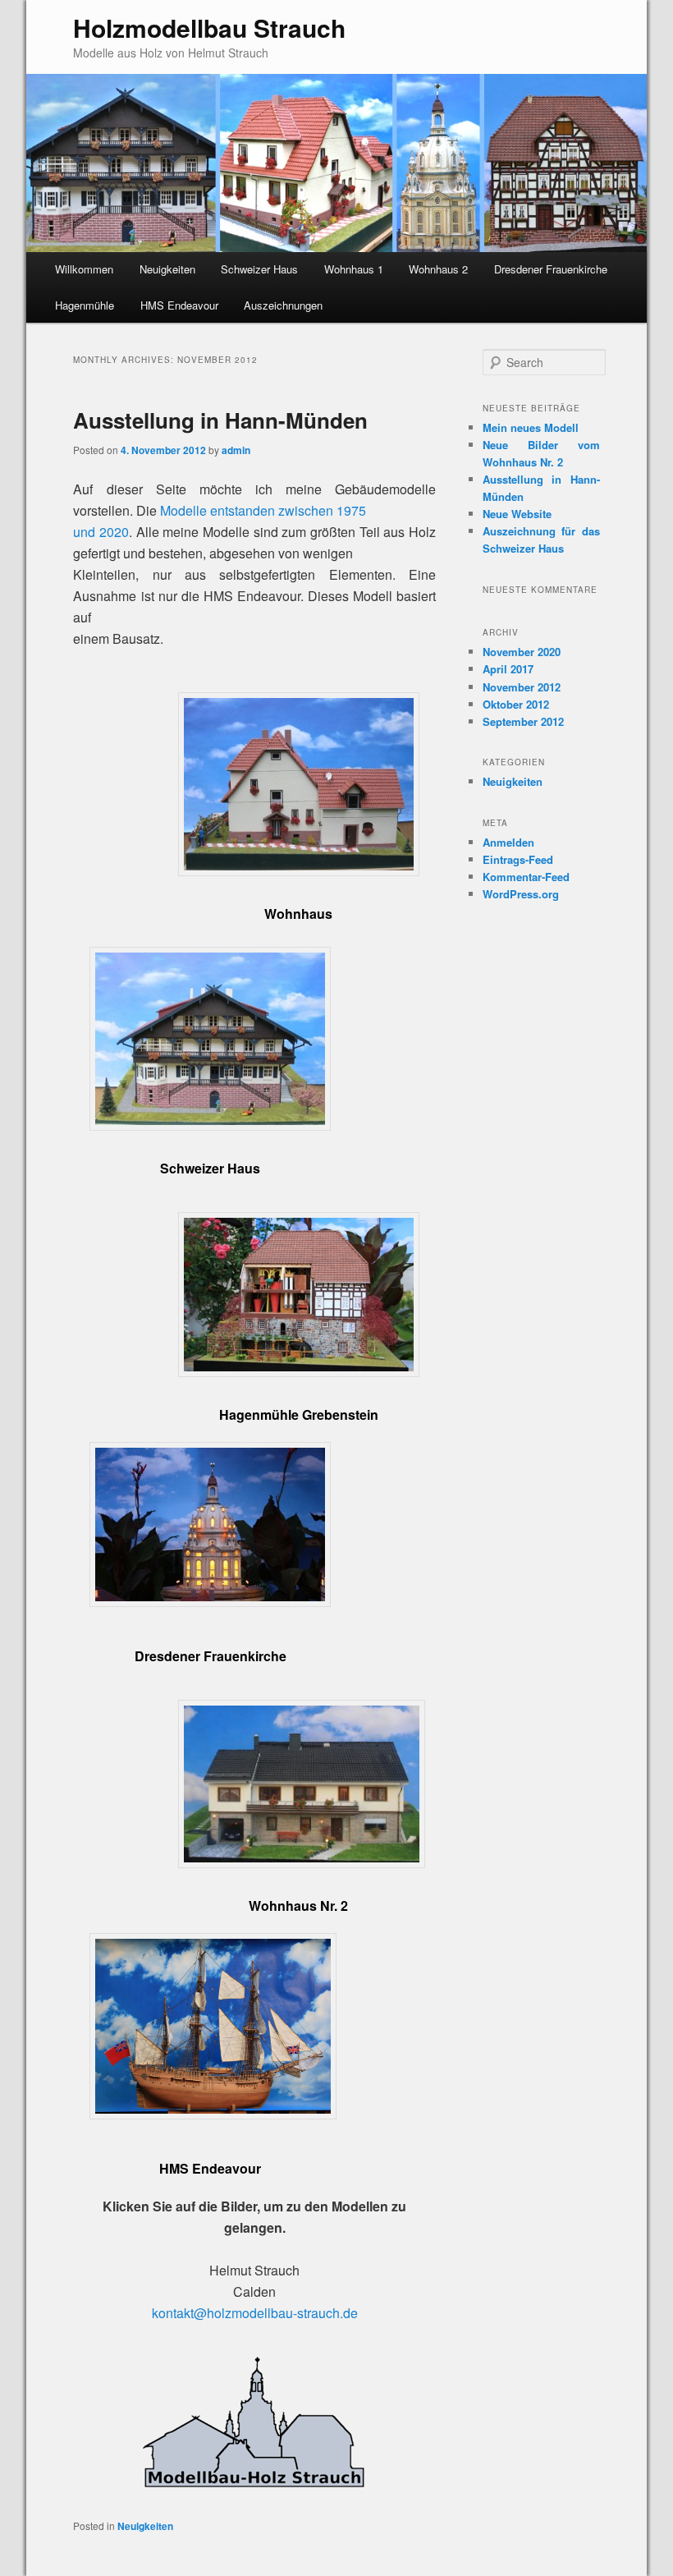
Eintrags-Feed (518, 859)
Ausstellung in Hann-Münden (220, 420)
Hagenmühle (85, 305)
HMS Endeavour (179, 305)
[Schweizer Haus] (210, 1125)
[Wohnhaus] (299, 871)
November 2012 (522, 687)
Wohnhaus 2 (438, 269)
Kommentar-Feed (526, 877)
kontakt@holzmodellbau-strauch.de (255, 2313)
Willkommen (84, 269)
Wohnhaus (298, 914)
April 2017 (508, 669)
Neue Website (517, 514)
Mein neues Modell (531, 427)
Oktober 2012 (516, 704)
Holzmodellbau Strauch (209, 28)
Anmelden (508, 842)
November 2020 (522, 652)
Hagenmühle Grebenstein (299, 1414)
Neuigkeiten (167, 269)
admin (236, 450)
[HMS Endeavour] (213, 2114)
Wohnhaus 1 (354, 269)
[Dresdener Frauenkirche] (210, 1602)
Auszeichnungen (283, 305)
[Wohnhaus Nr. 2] (302, 1863)
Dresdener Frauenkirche (551, 269)
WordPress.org (521, 894)
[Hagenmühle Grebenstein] (299, 1372)
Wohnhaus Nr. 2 (298, 1906)
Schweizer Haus (259, 269)
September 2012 (523, 721)
